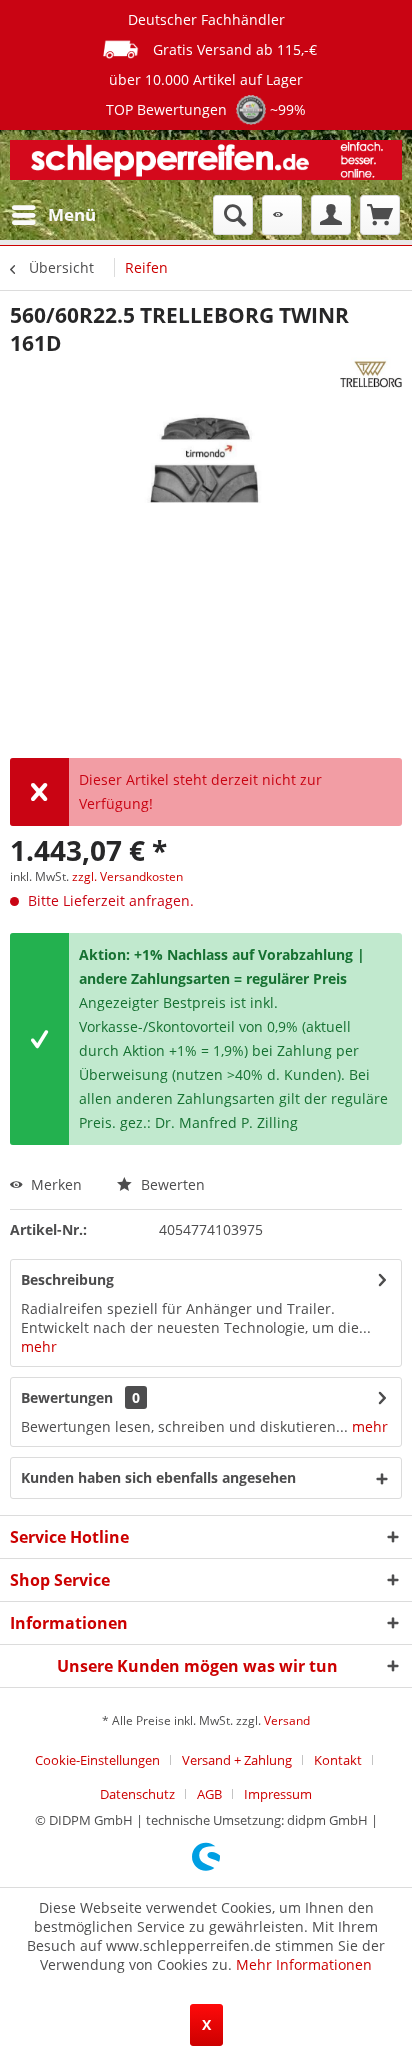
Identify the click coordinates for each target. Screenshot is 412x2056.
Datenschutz (137, 1794)
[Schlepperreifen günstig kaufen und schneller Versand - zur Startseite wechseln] (206, 162)
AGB (209, 1794)
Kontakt (338, 1760)
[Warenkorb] (380, 215)
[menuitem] (53, 215)
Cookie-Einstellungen (97, 1760)
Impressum (278, 1794)
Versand (287, 1720)
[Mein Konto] (331, 215)
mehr (39, 1346)
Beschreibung (67, 1279)
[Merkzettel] (282, 215)
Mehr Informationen (304, 1964)
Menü (72, 214)
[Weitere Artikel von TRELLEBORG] (371, 374)
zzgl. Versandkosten (127, 876)
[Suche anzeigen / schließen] (233, 215)
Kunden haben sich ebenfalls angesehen (158, 1477)
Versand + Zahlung (237, 1760)
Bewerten (171, 1184)
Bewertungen (67, 1397)
